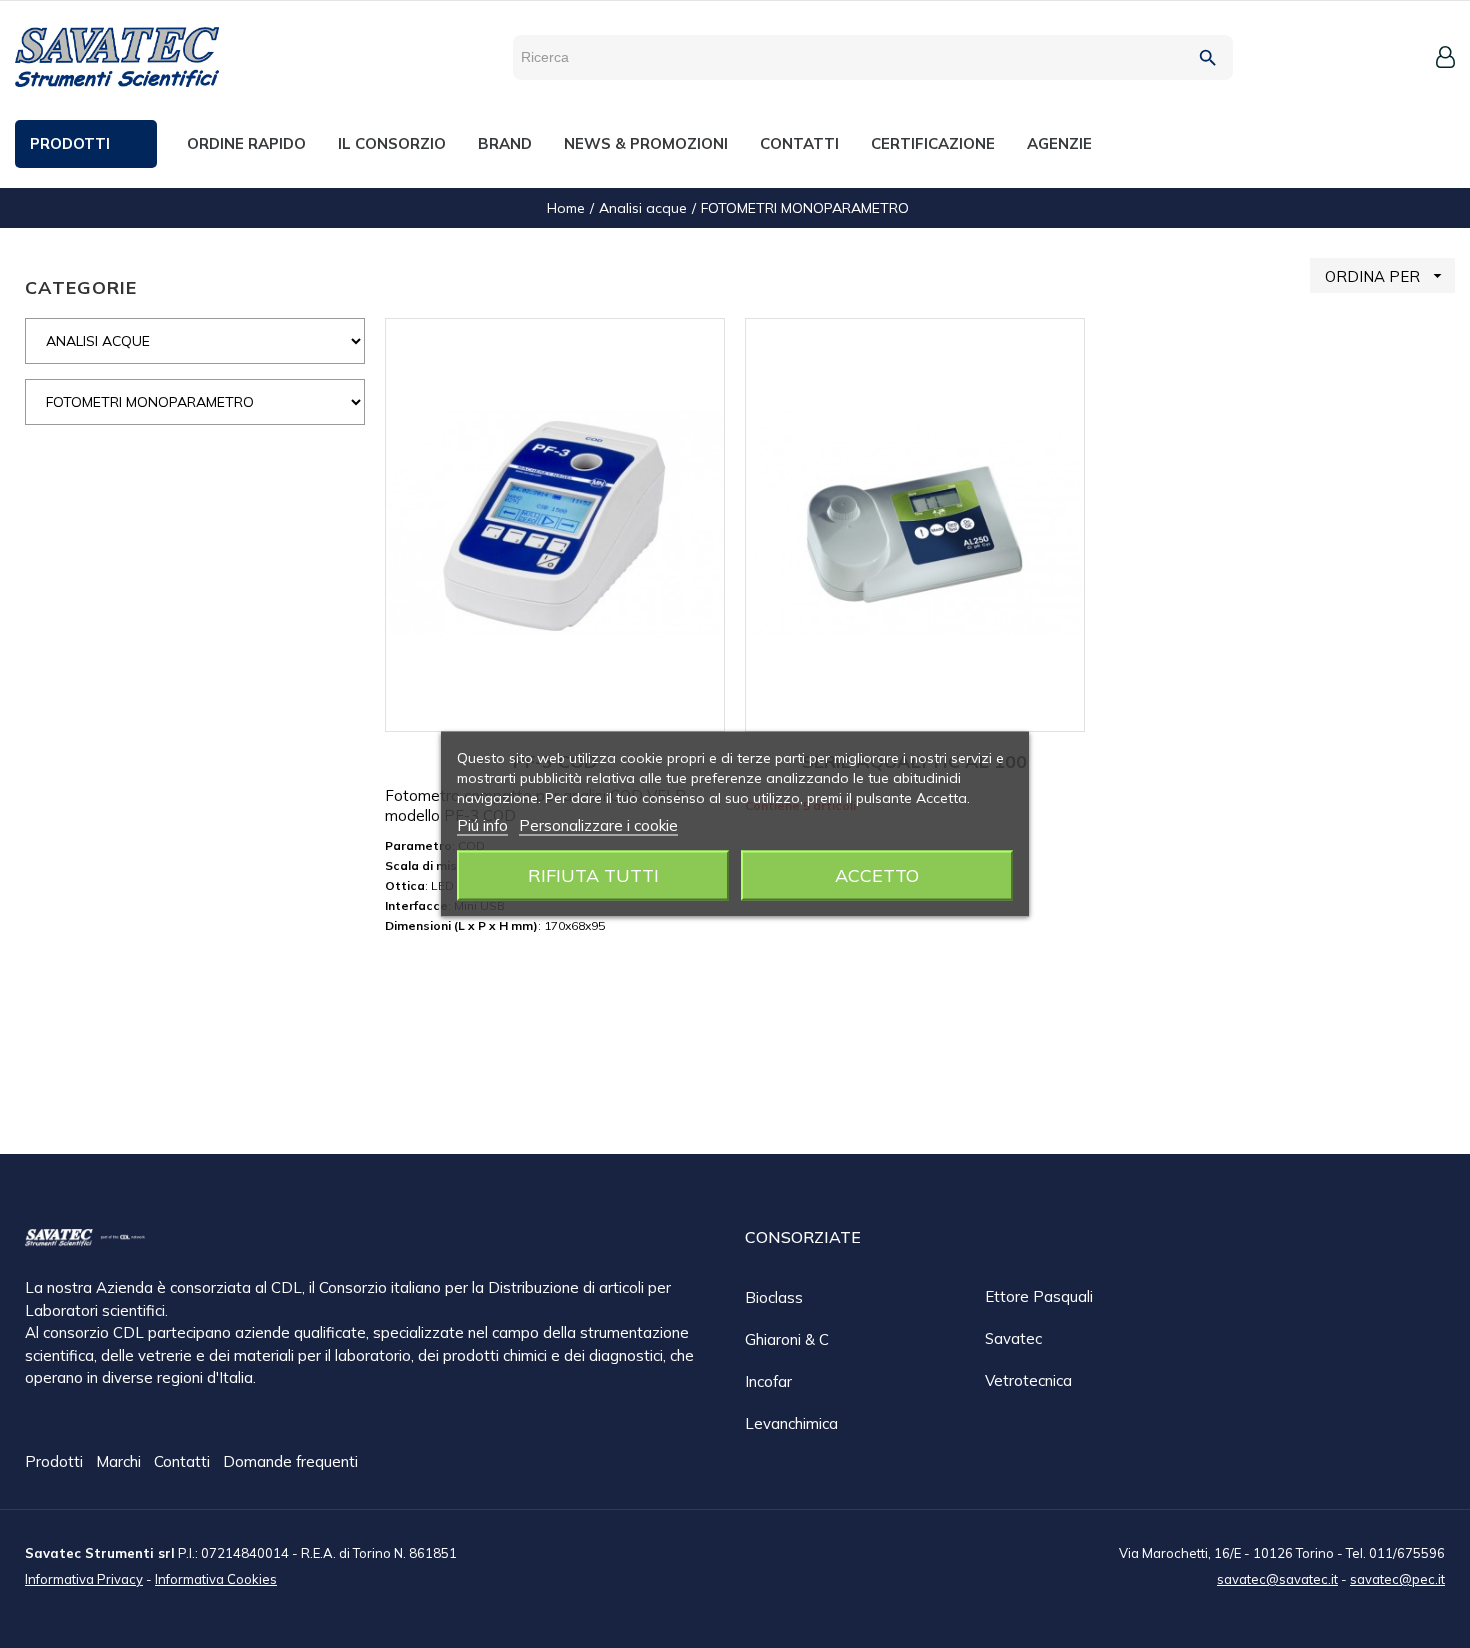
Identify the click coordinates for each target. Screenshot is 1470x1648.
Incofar (768, 1381)
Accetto (877, 875)
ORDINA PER (1386, 276)
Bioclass (774, 1297)
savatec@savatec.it (1277, 1579)
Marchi (120, 1461)
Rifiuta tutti (593, 875)
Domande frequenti (290, 1461)
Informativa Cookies (216, 1579)
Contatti (184, 1461)
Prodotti (56, 1461)
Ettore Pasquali (1039, 1296)
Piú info (482, 825)
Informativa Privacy (84, 1579)
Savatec (1013, 1338)
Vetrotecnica (1028, 1380)
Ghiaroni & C (787, 1339)
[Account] (1445, 57)
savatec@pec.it (1397, 1579)
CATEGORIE (81, 287)
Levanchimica (791, 1423)
